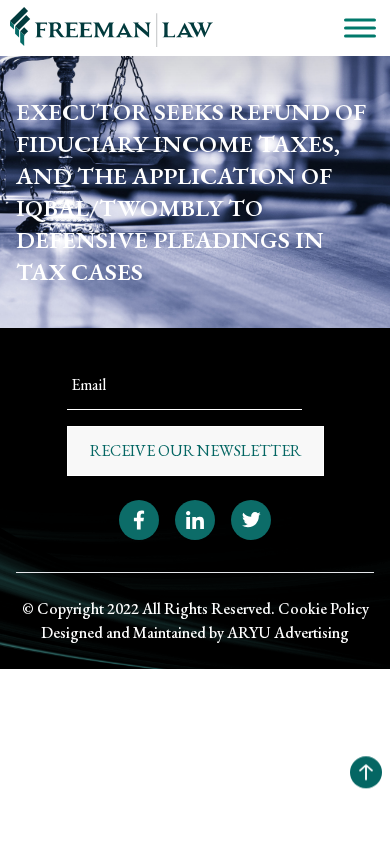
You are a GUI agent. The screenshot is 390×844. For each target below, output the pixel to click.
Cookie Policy (323, 608)
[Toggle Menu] (360, 27)
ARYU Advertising (288, 632)
